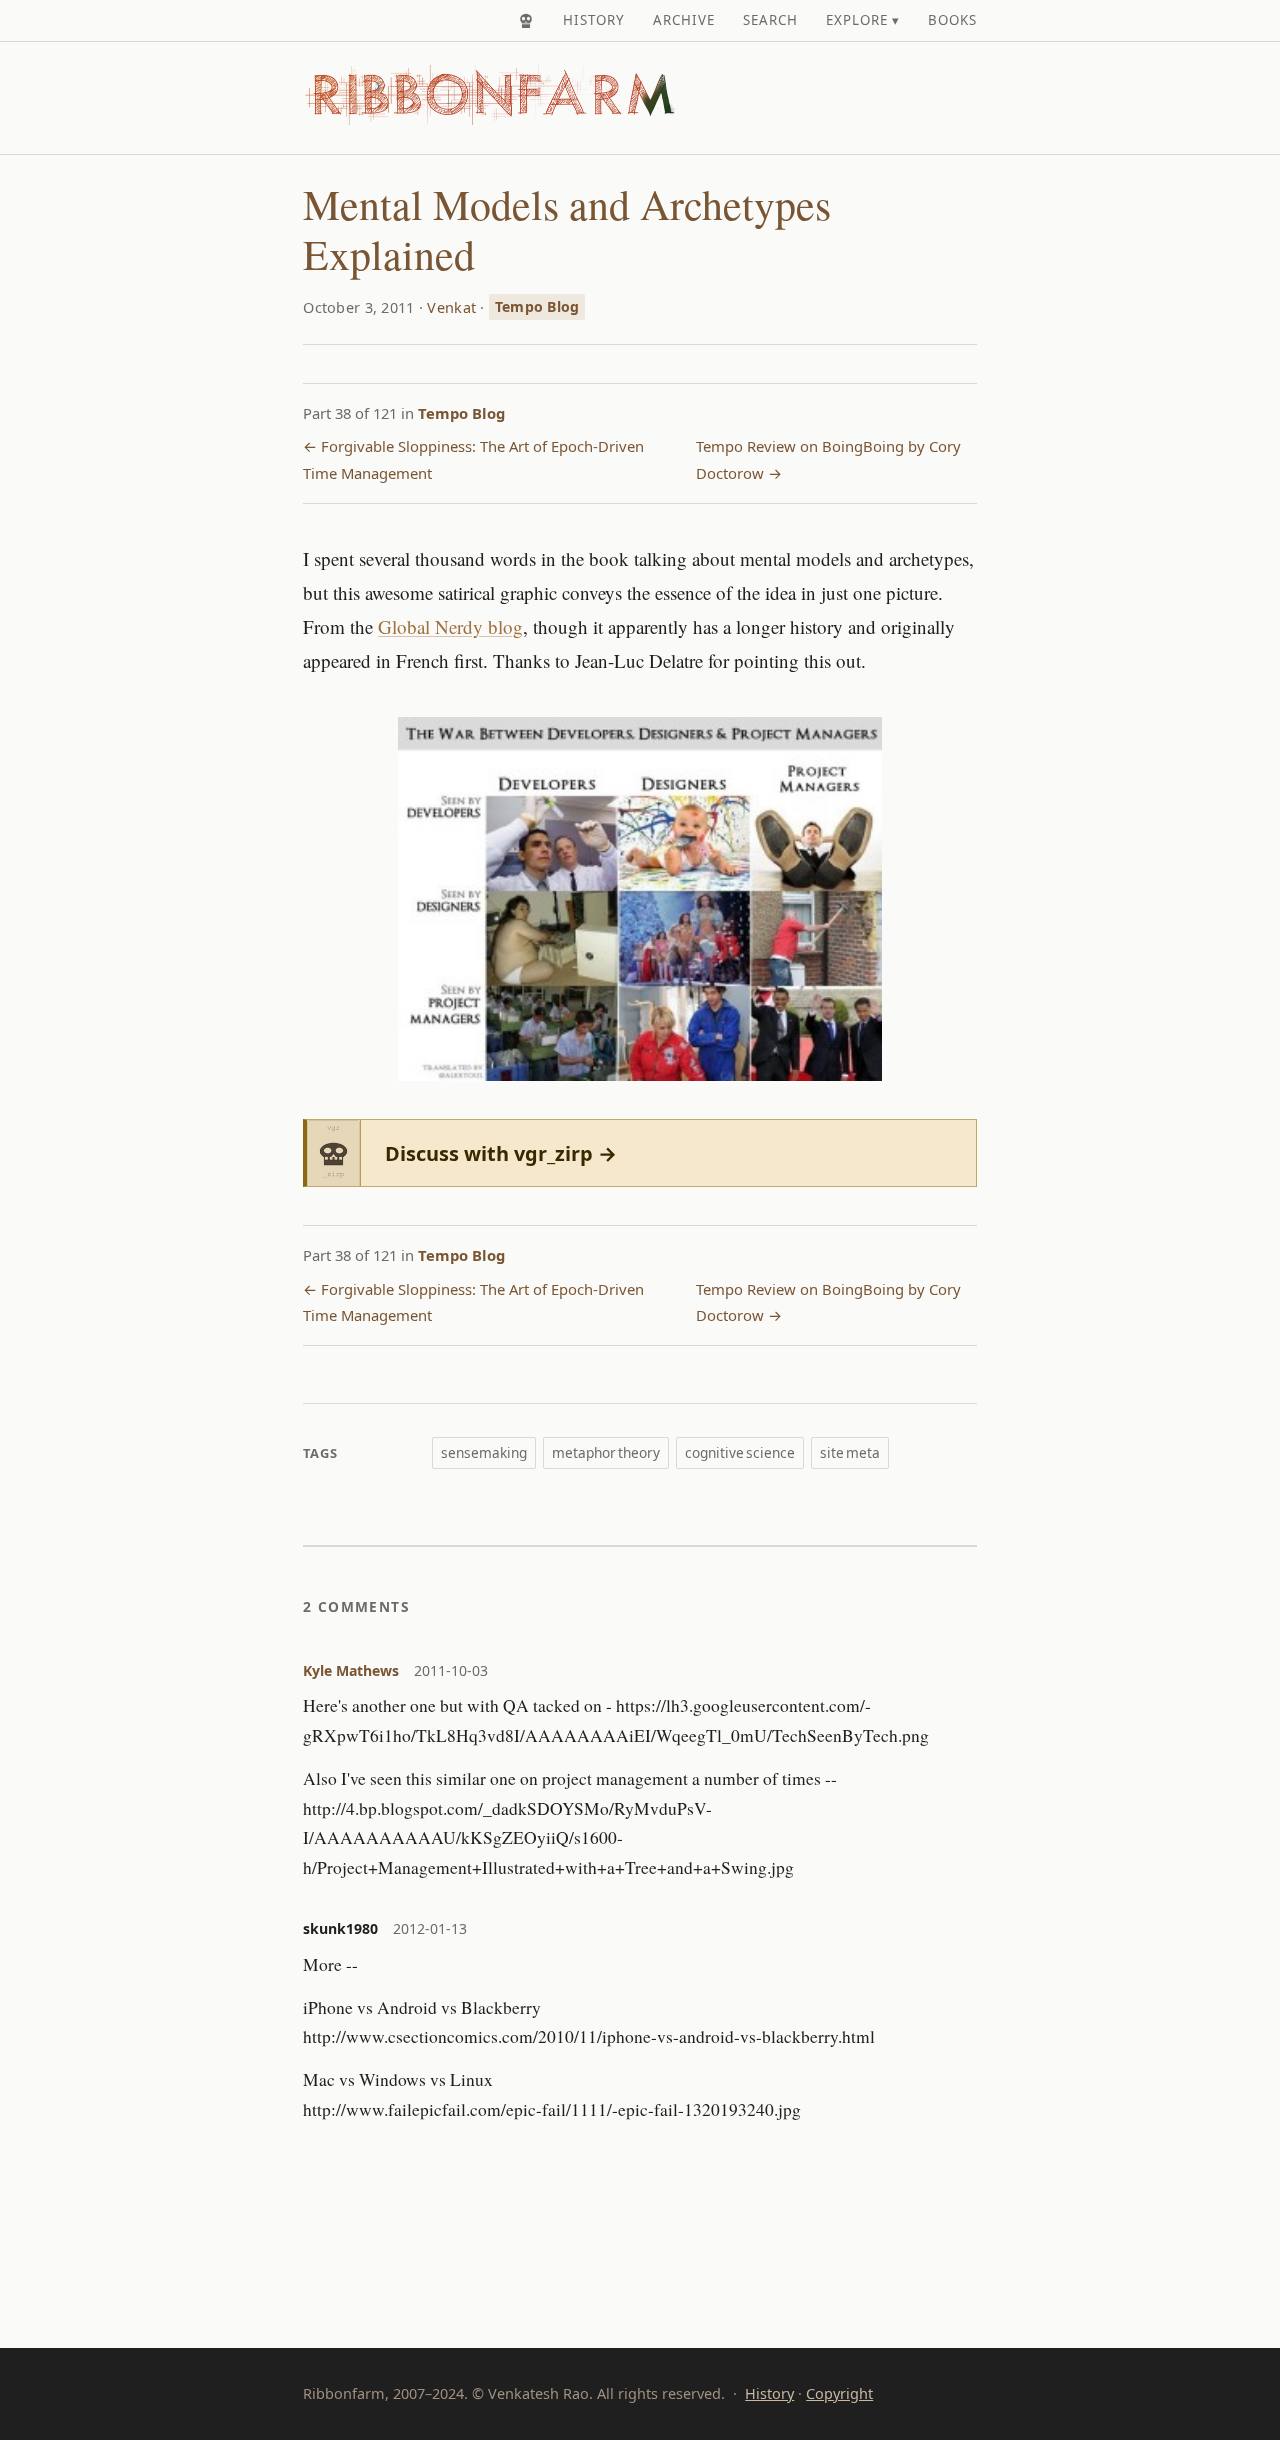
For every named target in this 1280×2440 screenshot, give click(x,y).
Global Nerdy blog (450, 626)
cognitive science (740, 1452)
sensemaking (484, 1452)
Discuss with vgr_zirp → (501, 1153)
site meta (850, 1452)
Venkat (451, 306)
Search (770, 20)
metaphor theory (606, 1452)
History (594, 20)
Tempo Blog (537, 306)
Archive (684, 20)
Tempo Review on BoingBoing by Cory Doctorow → (828, 459)
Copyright (839, 2393)
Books (952, 20)
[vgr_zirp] (526, 21)
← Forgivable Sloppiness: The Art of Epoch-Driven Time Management (473, 459)
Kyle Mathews (351, 1670)
